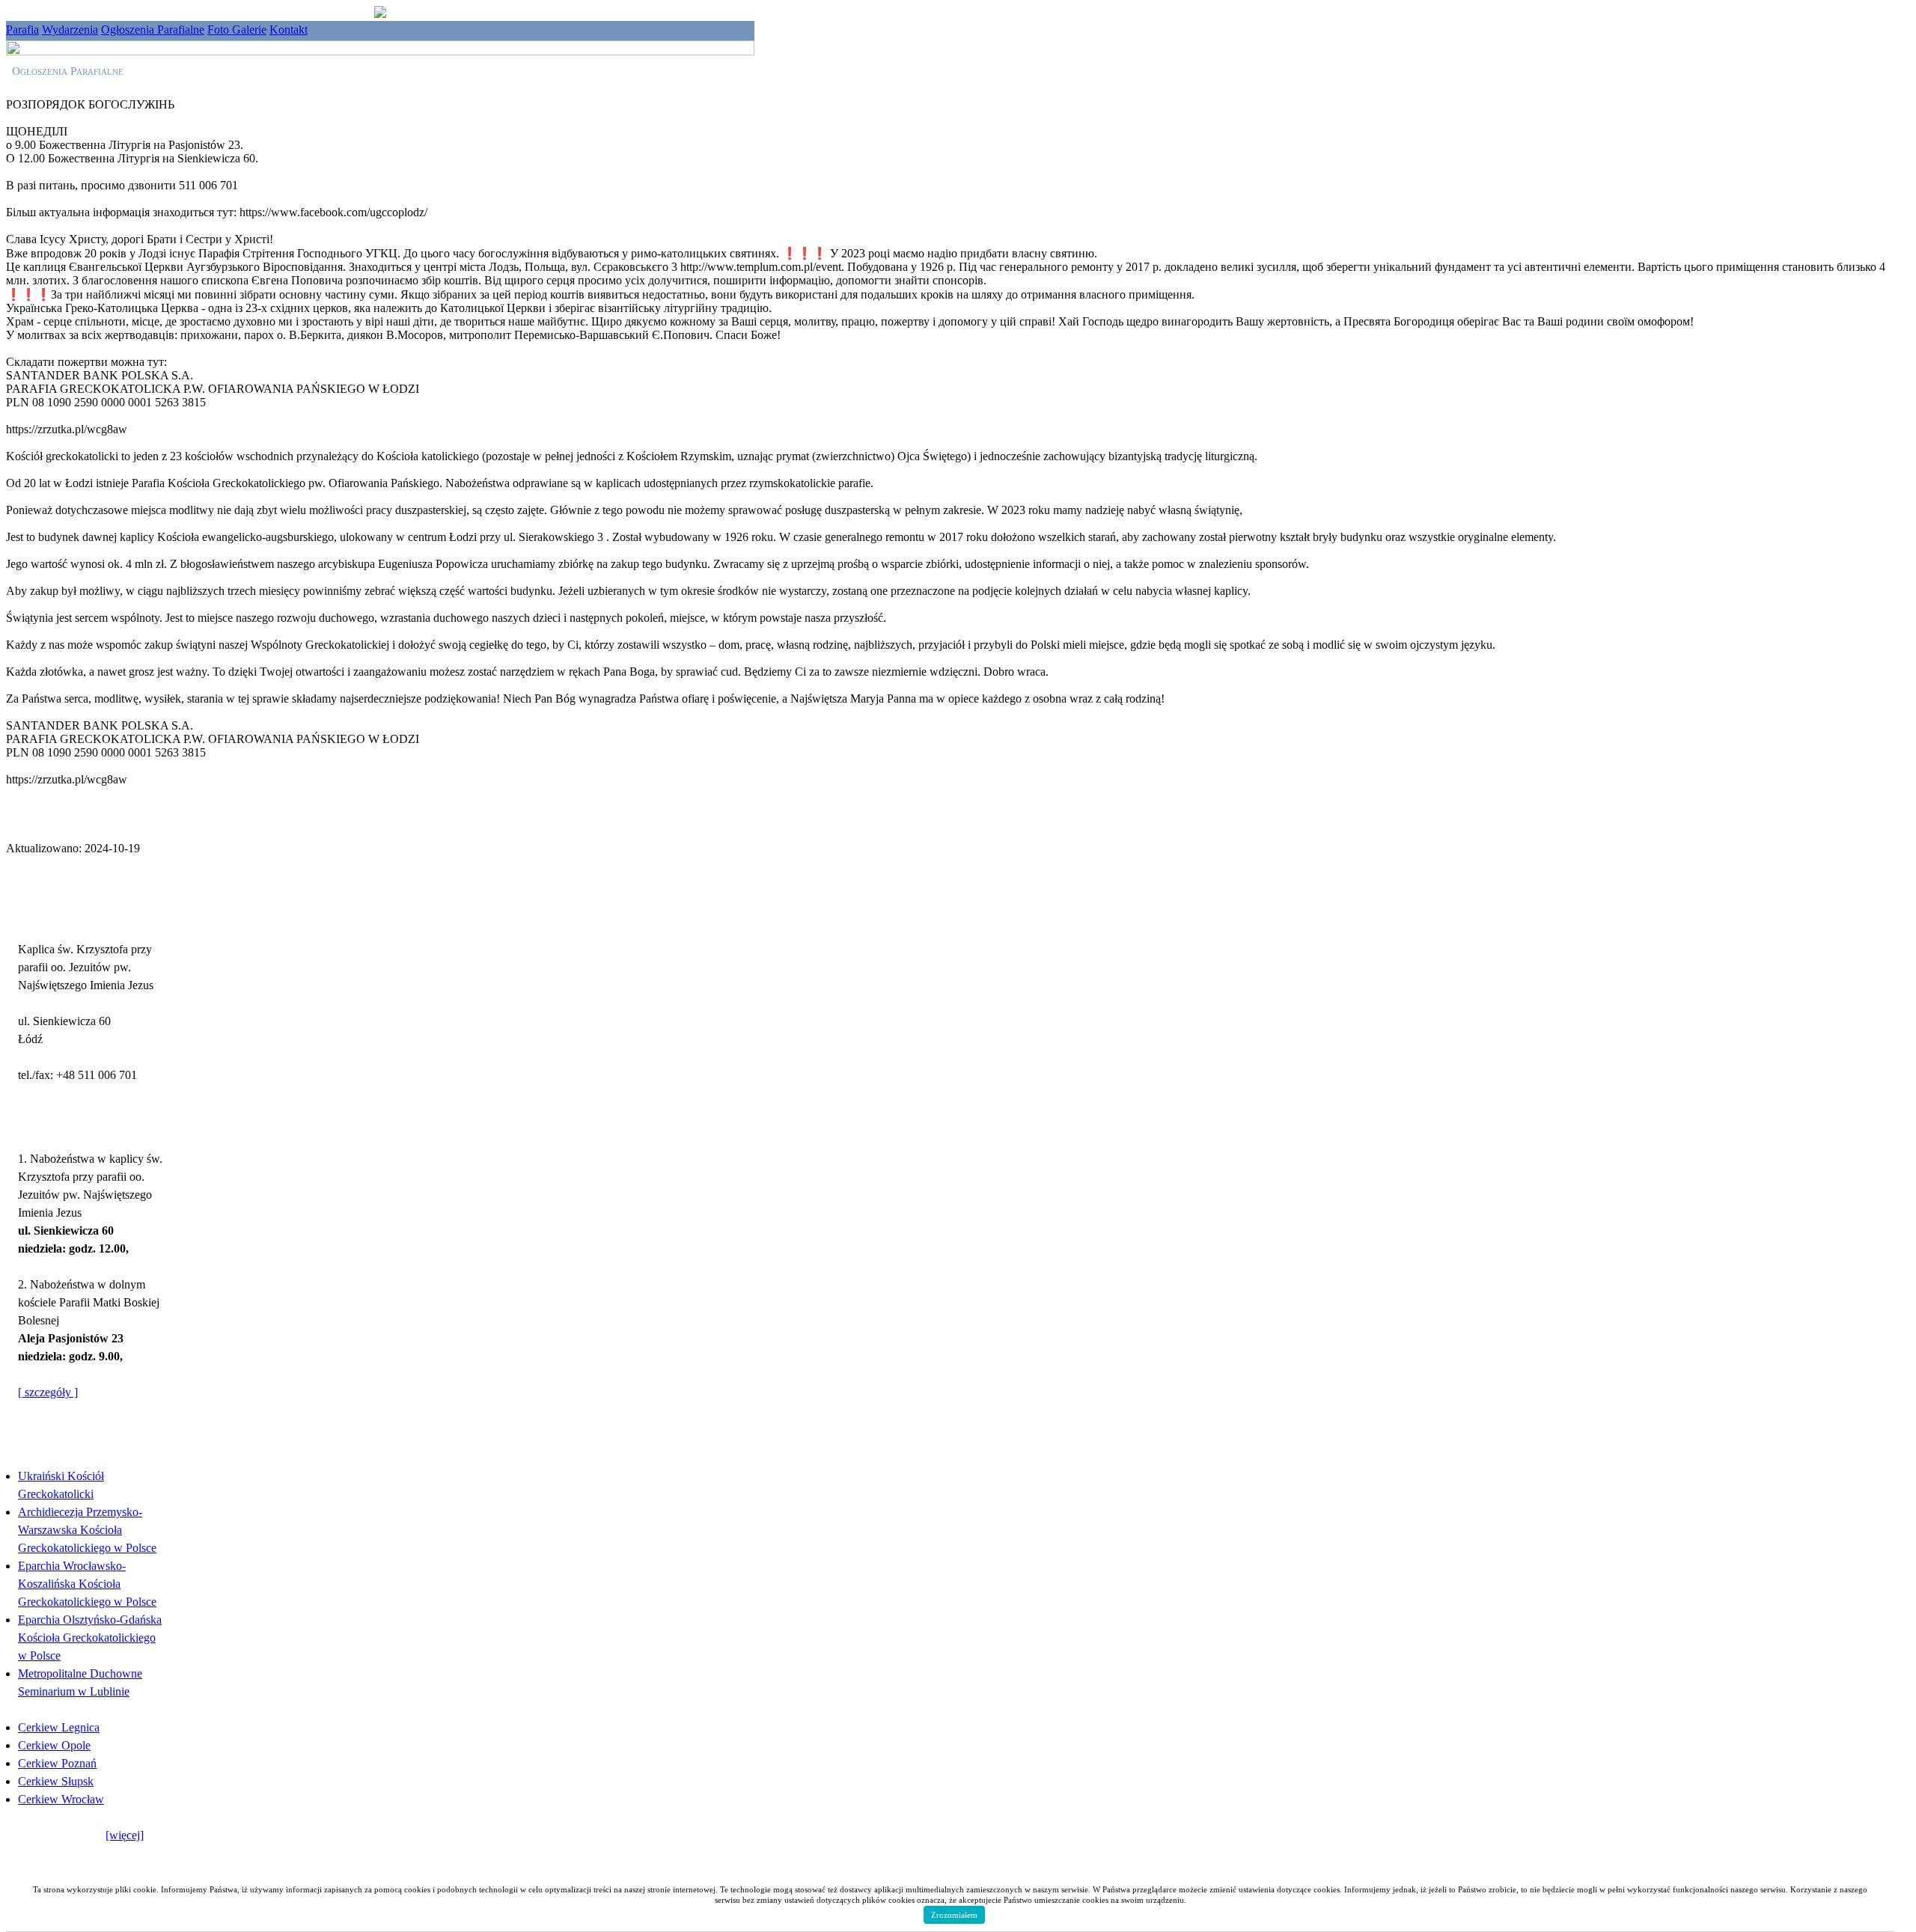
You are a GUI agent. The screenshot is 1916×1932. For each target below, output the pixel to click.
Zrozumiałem (954, 1915)
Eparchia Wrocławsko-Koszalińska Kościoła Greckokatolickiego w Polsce (87, 1584)
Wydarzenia (70, 30)
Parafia (22, 30)
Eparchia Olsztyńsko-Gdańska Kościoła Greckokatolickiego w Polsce (90, 1638)
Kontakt (289, 30)
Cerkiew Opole (54, 1745)
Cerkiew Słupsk (56, 1781)
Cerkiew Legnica (59, 1727)
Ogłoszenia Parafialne (153, 30)
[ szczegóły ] (48, 1392)
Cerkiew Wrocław (61, 1799)
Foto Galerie (237, 30)
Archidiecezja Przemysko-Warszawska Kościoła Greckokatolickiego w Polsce (87, 1530)
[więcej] (125, 1835)
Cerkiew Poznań (57, 1763)
